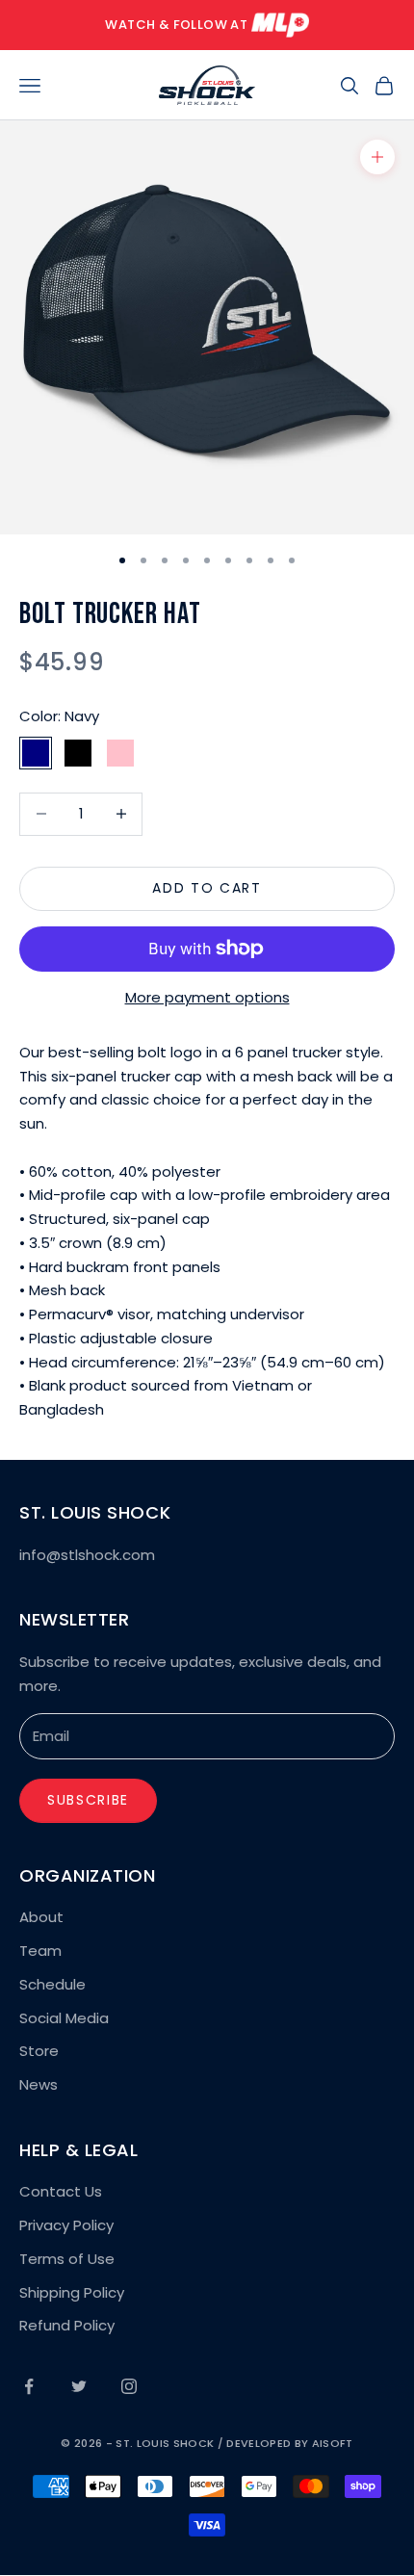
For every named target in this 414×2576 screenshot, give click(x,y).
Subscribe (88, 1800)
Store (39, 2051)
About (41, 1917)
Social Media (64, 2018)
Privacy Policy (66, 2225)
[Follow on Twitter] (79, 2386)
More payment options (207, 997)
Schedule (52, 1984)
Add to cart (207, 888)
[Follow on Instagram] (129, 2386)
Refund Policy (67, 2325)
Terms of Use (67, 2259)
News (39, 2084)
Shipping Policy (72, 2292)
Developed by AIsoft (289, 2443)
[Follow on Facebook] (29, 2386)
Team (40, 1951)
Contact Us (61, 2191)
